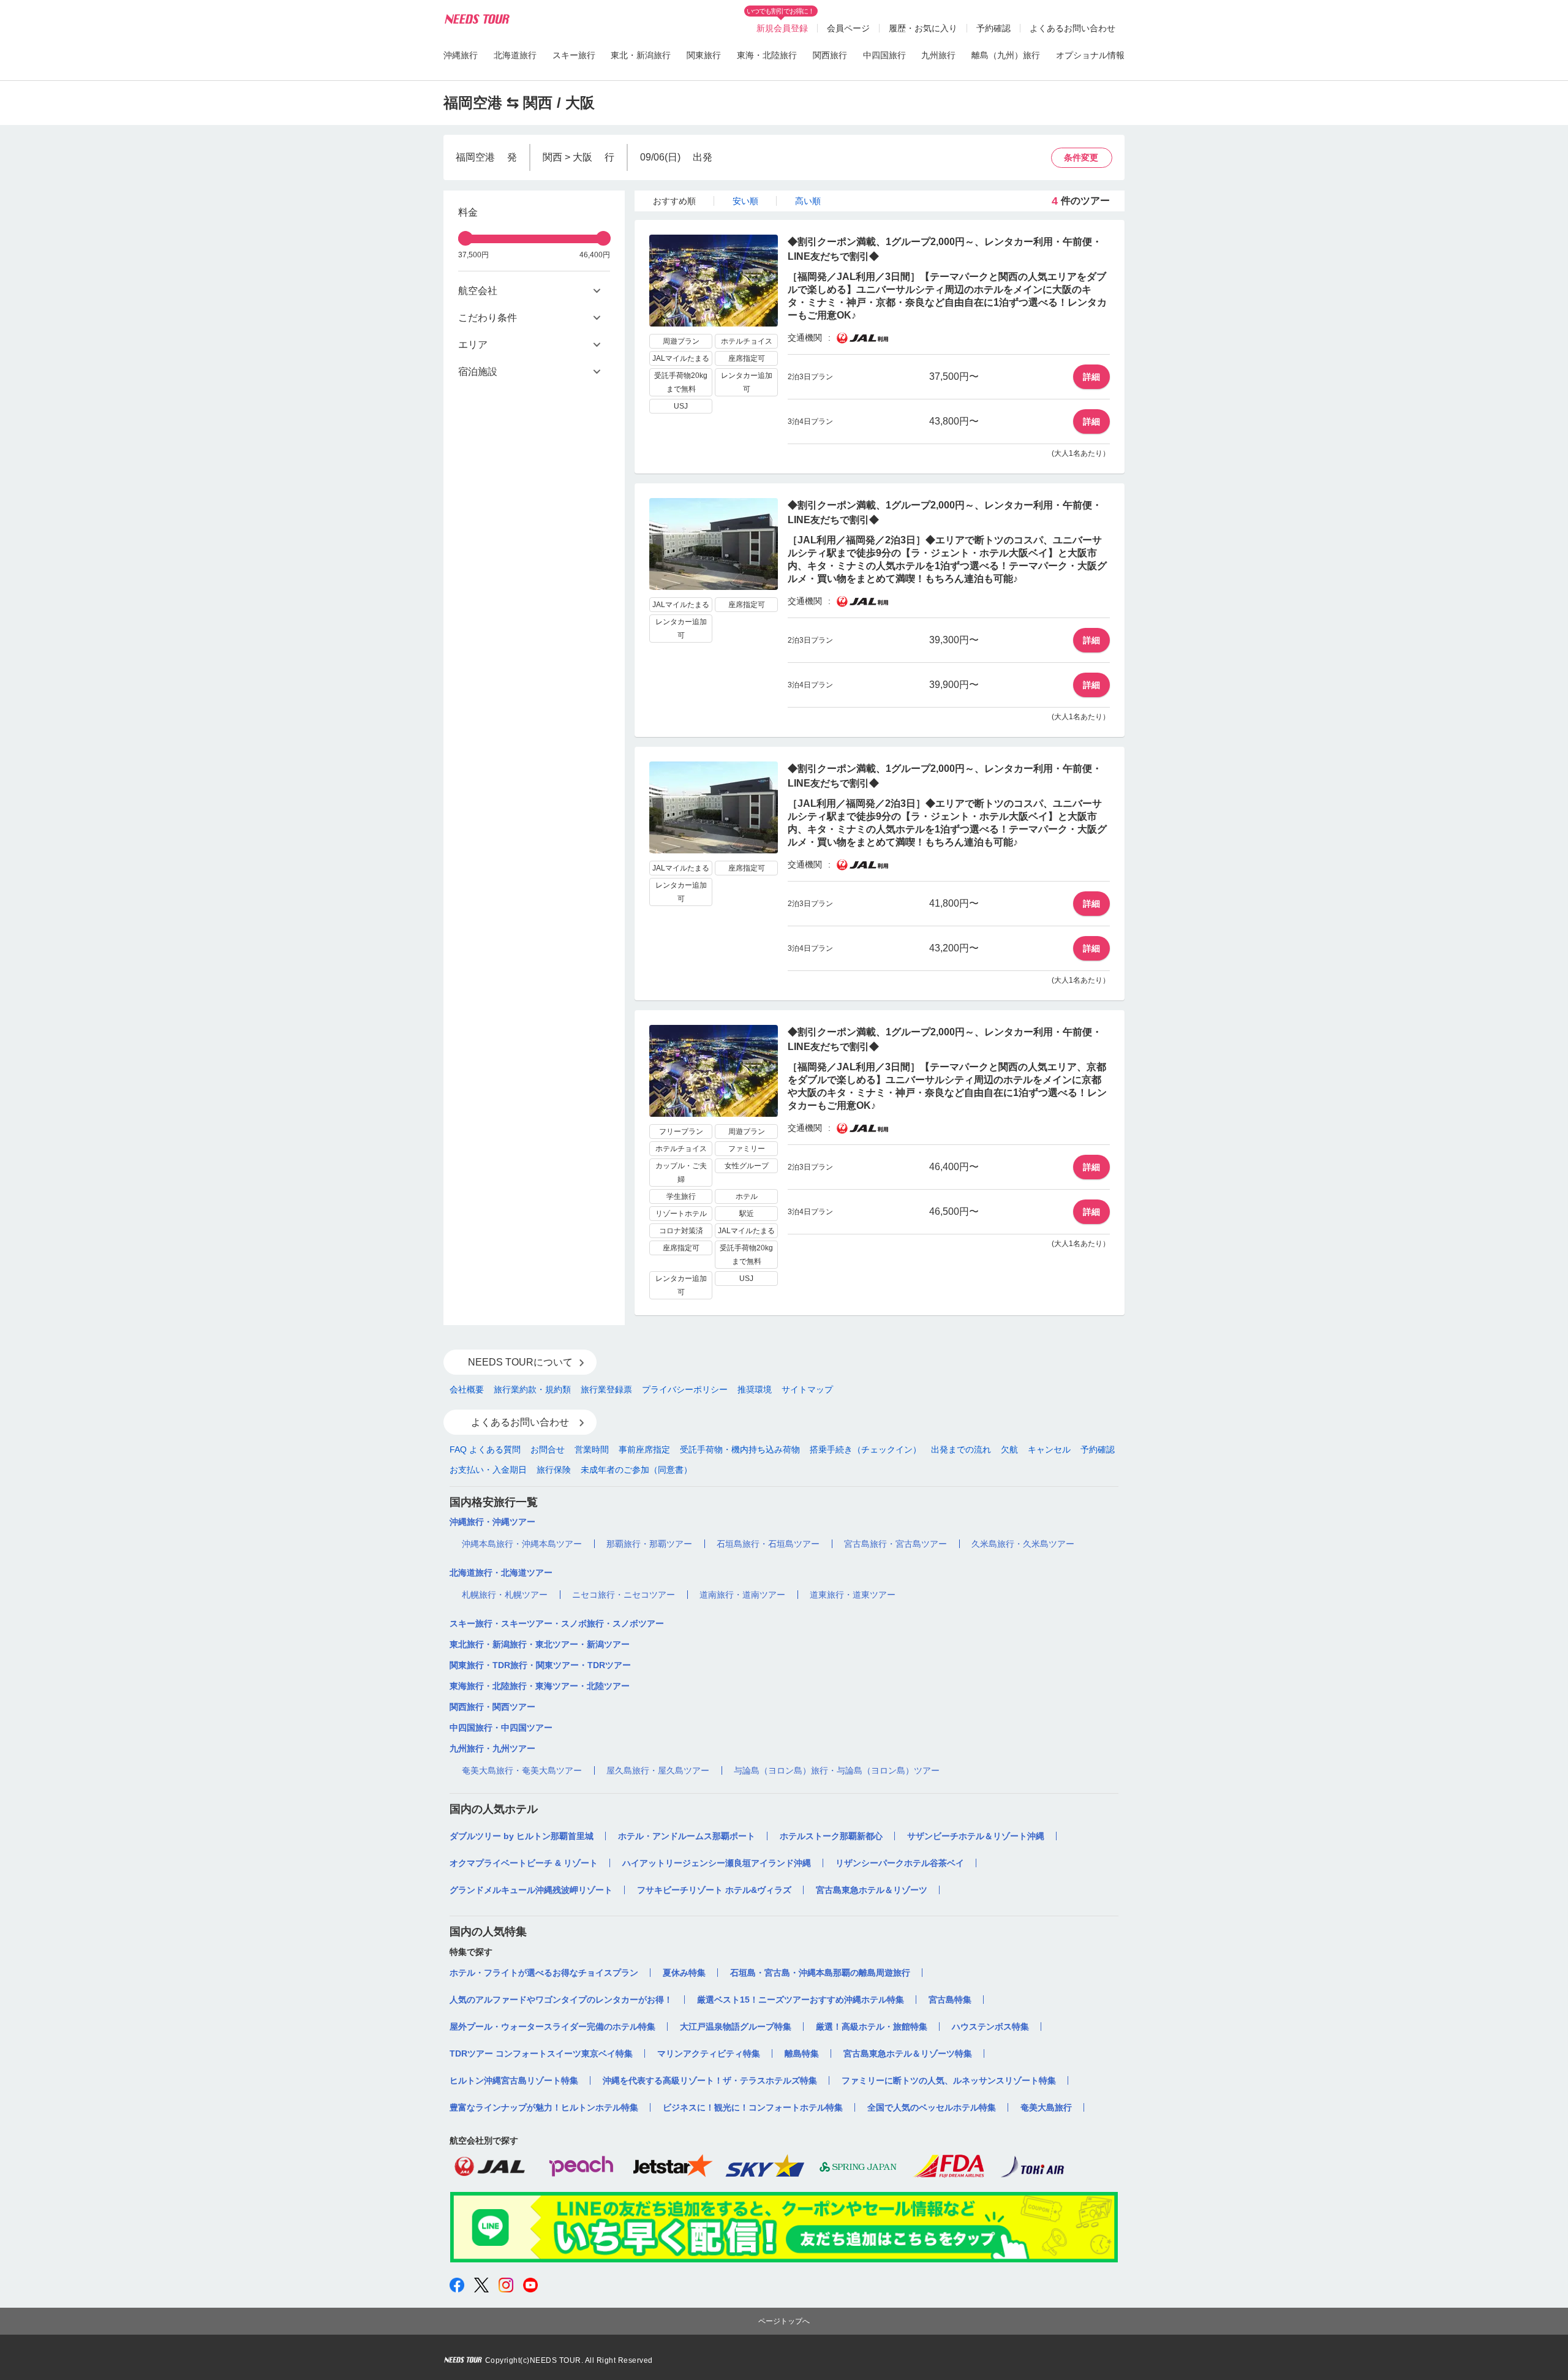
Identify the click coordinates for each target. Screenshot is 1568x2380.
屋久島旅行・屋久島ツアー (658, 1770)
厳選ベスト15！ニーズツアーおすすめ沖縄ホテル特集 (801, 2000)
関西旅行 (830, 55)
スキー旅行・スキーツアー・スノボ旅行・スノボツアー (557, 1623)
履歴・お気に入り (923, 28)
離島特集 (802, 2053)
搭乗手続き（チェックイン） (865, 1449)
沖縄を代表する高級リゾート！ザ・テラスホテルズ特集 (710, 2080)
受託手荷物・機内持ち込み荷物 (740, 1449)
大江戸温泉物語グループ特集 (736, 2027)
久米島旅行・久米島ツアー (1023, 1544)
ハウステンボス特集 (990, 2027)
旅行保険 (554, 1470)
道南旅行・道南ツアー (742, 1595)
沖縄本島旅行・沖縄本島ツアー (522, 1544)
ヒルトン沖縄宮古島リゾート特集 (514, 2080)
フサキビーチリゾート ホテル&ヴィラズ (714, 1890)
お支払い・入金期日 (488, 1470)
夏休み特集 (684, 1973)
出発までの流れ (961, 1449)
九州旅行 (938, 55)
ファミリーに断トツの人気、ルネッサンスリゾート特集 (949, 2080)
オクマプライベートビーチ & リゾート (524, 1863)
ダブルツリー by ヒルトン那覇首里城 (522, 1836)
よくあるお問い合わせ (1072, 28)
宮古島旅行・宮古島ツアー (895, 1544)
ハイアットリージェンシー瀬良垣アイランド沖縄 (717, 1863)
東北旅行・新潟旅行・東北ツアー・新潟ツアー (540, 1644)
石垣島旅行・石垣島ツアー (768, 1544)
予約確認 (993, 28)
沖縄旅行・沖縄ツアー (492, 1522)
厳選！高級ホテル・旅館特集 (872, 2027)
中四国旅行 (884, 55)
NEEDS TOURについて (520, 1362)
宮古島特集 (950, 2000)
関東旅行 (704, 55)
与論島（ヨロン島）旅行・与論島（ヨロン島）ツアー (837, 1770)
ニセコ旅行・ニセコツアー (624, 1595)
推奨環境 (755, 1389)
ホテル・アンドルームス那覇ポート (687, 1836)
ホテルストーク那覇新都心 (831, 1836)
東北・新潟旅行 (641, 55)
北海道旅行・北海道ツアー (501, 1573)
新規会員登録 (782, 28)
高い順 (808, 201)
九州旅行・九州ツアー (492, 1748)
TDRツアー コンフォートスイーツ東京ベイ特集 (541, 2053)
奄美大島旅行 (1046, 2107)
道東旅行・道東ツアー (853, 1595)
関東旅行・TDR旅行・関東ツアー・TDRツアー (540, 1665)
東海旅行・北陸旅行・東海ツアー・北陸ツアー (540, 1686)
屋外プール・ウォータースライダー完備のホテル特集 (552, 2027)
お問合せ (548, 1449)
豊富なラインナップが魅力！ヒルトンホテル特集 (544, 2107)
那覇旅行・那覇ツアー (649, 1544)
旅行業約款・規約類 (532, 1389)
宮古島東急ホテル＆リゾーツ (872, 1890)
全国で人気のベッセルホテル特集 (932, 2107)
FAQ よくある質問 (485, 1449)
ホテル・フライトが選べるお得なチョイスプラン (544, 1973)
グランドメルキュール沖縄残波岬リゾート (531, 1890)
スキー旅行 (574, 55)
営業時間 (592, 1449)
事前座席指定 (644, 1449)
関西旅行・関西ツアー (492, 1707)
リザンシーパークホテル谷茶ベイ (900, 1863)
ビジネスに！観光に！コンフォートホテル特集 (753, 2107)
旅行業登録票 (606, 1389)
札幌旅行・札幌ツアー (505, 1595)
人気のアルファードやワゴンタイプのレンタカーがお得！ (561, 2000)
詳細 (1091, 377)
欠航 (1009, 1449)
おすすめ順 (674, 201)
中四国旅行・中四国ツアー (501, 1728)
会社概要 (467, 1389)
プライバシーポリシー (685, 1389)
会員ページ (848, 28)
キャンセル (1049, 1449)
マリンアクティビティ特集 (709, 2053)
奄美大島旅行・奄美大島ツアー (522, 1770)
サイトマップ (807, 1389)
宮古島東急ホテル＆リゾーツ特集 (908, 2053)
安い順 (745, 201)
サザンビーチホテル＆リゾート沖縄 (976, 1836)
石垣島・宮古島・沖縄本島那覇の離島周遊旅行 (820, 1973)
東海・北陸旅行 (767, 55)
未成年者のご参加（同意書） (636, 1470)
